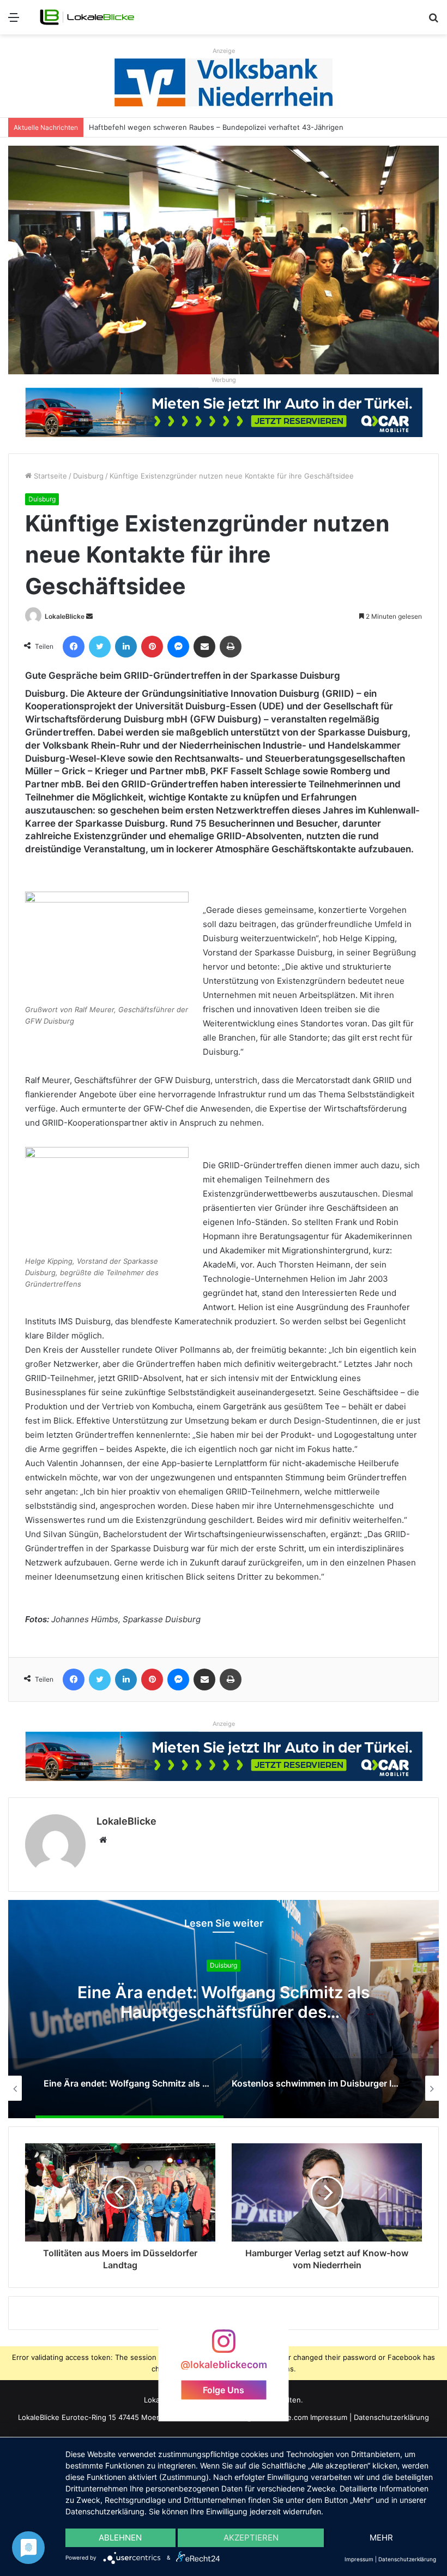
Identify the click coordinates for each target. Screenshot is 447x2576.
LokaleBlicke (65, 616)
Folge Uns (224, 2389)
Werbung (224, 380)
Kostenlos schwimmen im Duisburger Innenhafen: (224, 2003)
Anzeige (224, 51)
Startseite (49, 476)
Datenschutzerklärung (391, 2417)
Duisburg (88, 476)
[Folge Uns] (224, 2346)
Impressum (329, 2417)
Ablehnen (120, 2538)
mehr (381, 2538)
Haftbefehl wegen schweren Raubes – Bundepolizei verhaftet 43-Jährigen (208, 127)
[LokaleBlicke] (87, 17)
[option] (224, 2009)
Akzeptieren (251, 2538)
